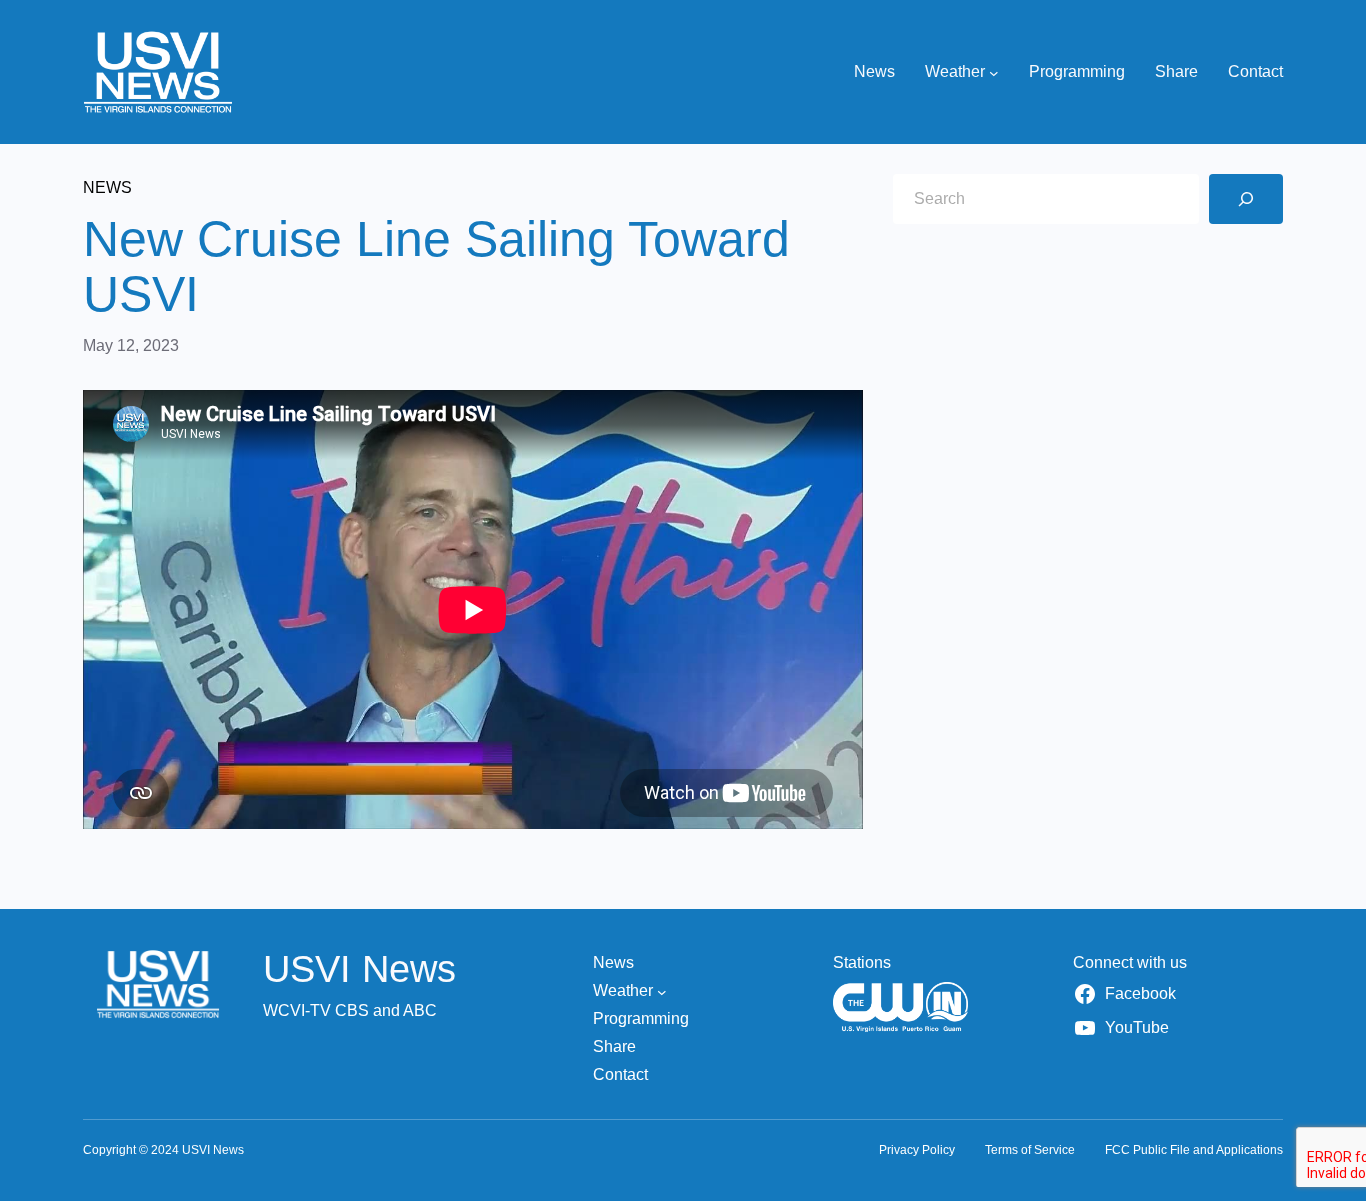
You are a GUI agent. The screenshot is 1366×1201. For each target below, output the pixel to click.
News (107, 187)
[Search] (1246, 199)
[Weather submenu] (994, 72)
